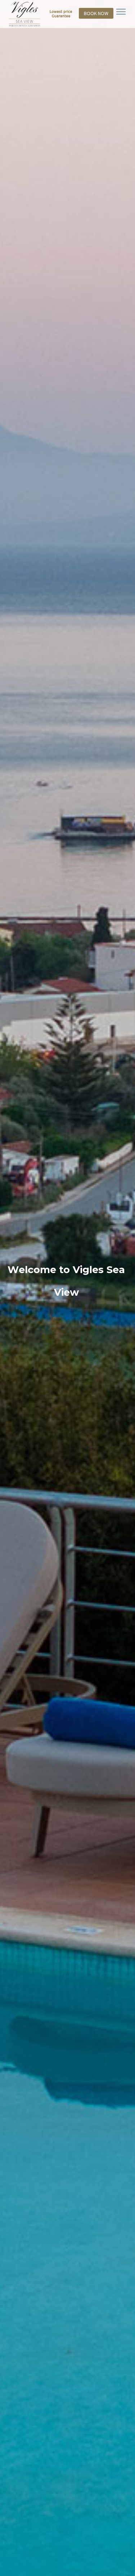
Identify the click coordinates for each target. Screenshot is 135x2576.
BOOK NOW (96, 13)
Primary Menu (121, 12)
